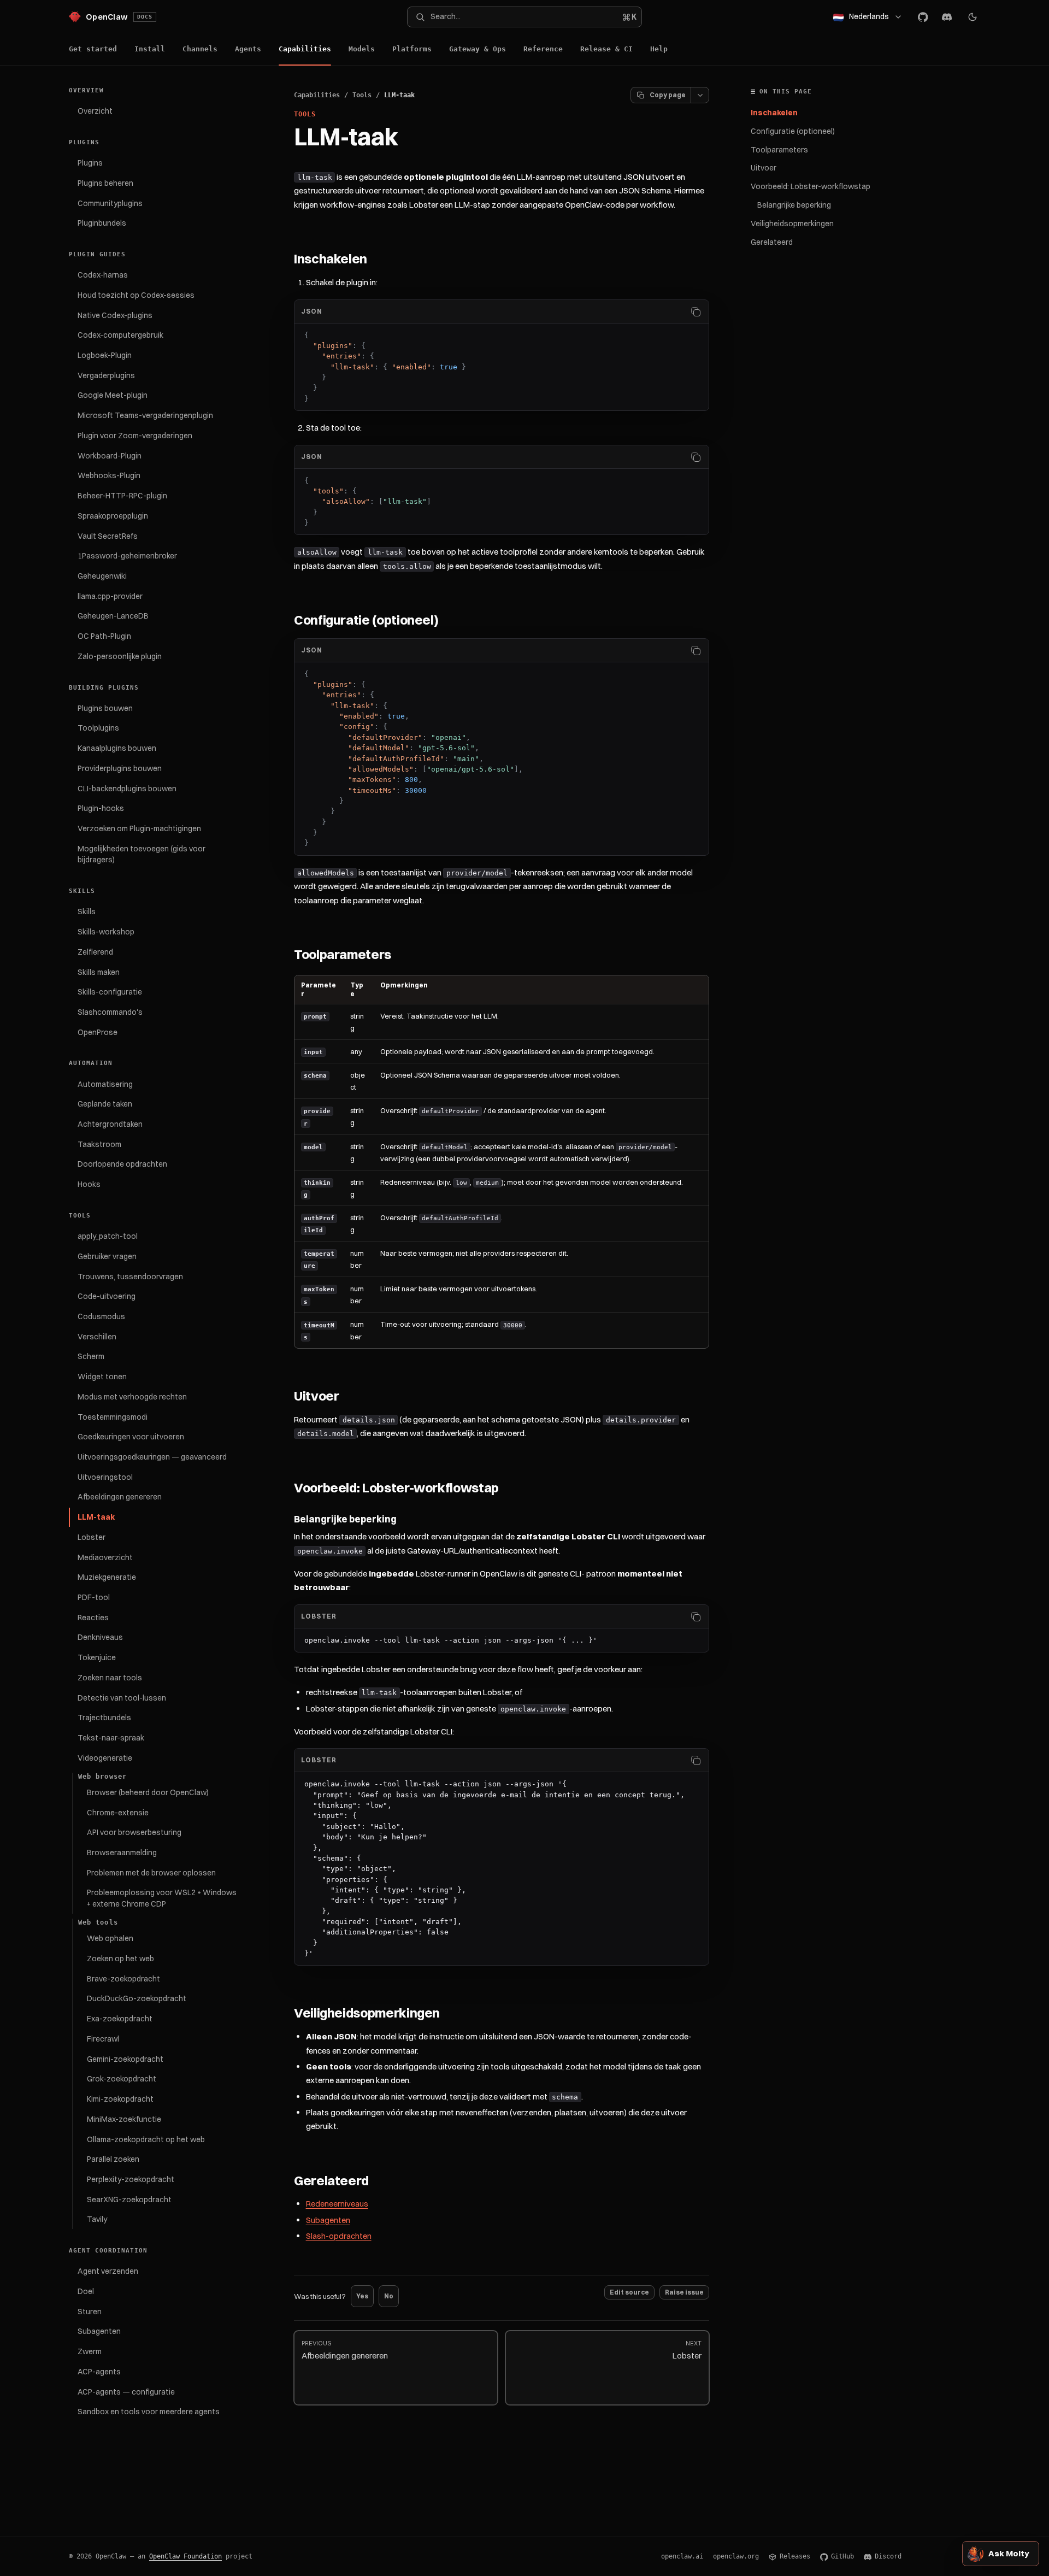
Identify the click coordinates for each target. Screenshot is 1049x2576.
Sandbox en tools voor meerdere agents (149, 2412)
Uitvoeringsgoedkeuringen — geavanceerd (152, 1457)
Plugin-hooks (101, 808)
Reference (543, 49)
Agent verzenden (108, 2271)
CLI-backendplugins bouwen (127, 789)
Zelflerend (95, 952)
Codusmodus (101, 1316)
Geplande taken (105, 1104)
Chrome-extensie (118, 1813)
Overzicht (95, 111)
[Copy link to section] (378, 260)
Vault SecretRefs (108, 536)
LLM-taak (96, 1517)
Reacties (93, 1618)
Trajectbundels (104, 1718)
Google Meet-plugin (113, 395)
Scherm (91, 1356)
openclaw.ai (682, 2556)
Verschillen (97, 1337)
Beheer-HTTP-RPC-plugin (122, 496)
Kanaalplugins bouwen (117, 748)
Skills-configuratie (110, 992)
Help (659, 49)
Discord (888, 2556)
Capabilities (305, 49)
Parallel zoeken (113, 2159)
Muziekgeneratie (107, 1577)
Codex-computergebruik (120, 335)
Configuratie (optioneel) (793, 131)
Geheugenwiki (102, 576)
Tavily (97, 2219)
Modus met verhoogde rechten (132, 1397)
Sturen (90, 2312)
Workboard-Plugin (110, 456)
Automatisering (105, 1084)
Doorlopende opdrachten (122, 1164)
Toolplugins (98, 728)
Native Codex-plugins (115, 315)
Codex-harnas (103, 275)
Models (362, 49)
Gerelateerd (772, 242)
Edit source (629, 2292)
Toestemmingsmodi (113, 1417)
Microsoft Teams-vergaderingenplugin (145, 415)
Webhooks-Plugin (109, 475)
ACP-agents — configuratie (126, 2392)
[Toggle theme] (973, 17)
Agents (248, 49)
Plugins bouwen (105, 708)
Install (150, 49)
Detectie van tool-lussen (122, 1698)
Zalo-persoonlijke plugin (120, 656)
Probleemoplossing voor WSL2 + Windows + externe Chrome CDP (162, 1898)
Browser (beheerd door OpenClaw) (148, 1792)
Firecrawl (103, 2039)
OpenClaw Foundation (185, 2556)
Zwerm (90, 2351)
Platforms (412, 49)
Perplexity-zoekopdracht (131, 2179)
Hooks (89, 1184)
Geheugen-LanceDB (113, 616)
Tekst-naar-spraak (111, 1738)
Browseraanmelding (122, 1852)
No (389, 2296)
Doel (86, 2291)
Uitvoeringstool (105, 1477)
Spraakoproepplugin (113, 516)
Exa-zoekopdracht (120, 2019)
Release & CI (606, 49)
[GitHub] (923, 17)
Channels (200, 49)
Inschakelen (774, 113)
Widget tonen (102, 1377)
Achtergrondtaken (110, 1124)
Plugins (90, 163)
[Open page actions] (700, 95)
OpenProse (98, 1032)
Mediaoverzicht (105, 1557)
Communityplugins (110, 203)
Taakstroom (99, 1144)
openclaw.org (736, 2556)
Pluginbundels (102, 223)
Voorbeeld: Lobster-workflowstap (811, 186)
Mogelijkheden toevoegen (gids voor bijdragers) (142, 854)
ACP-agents (99, 2372)
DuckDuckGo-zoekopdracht (137, 1998)
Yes (362, 2296)
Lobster (92, 1537)
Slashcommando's (110, 1012)
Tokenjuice (97, 1657)
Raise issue (684, 2292)
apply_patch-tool (108, 1236)
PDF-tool (94, 1597)
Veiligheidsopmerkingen (792, 224)
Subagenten (99, 2331)
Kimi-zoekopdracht (120, 2099)
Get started (93, 49)
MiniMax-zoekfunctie (124, 2119)
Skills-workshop (106, 932)
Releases (795, 2556)
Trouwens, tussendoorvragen (130, 1277)
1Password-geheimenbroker (127, 556)
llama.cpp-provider (110, 596)
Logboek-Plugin (105, 355)
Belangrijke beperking (794, 205)
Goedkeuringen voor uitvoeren (131, 1437)
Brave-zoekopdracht (123, 1979)
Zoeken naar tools (110, 1678)
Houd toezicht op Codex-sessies (136, 295)
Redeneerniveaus (337, 2204)
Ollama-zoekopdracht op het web (146, 2139)
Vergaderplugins (106, 375)
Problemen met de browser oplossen (151, 1873)
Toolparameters (779, 150)
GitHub (842, 2556)
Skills (87, 911)
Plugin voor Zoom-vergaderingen (135, 436)
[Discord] (947, 17)
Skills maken (99, 972)
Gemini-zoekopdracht (125, 2059)
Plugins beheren (105, 183)
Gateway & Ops (478, 49)
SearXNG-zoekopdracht (129, 2199)
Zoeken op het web (120, 1959)
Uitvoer (764, 168)
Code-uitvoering (107, 1296)
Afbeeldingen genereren (120, 1497)
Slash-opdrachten (339, 2236)
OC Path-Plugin (104, 636)
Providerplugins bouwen (120, 768)
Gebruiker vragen (107, 1256)
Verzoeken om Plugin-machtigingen (139, 828)
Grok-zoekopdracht (122, 2079)
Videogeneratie (105, 1758)
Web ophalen (110, 1938)
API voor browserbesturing (134, 1832)
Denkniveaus (100, 1637)
